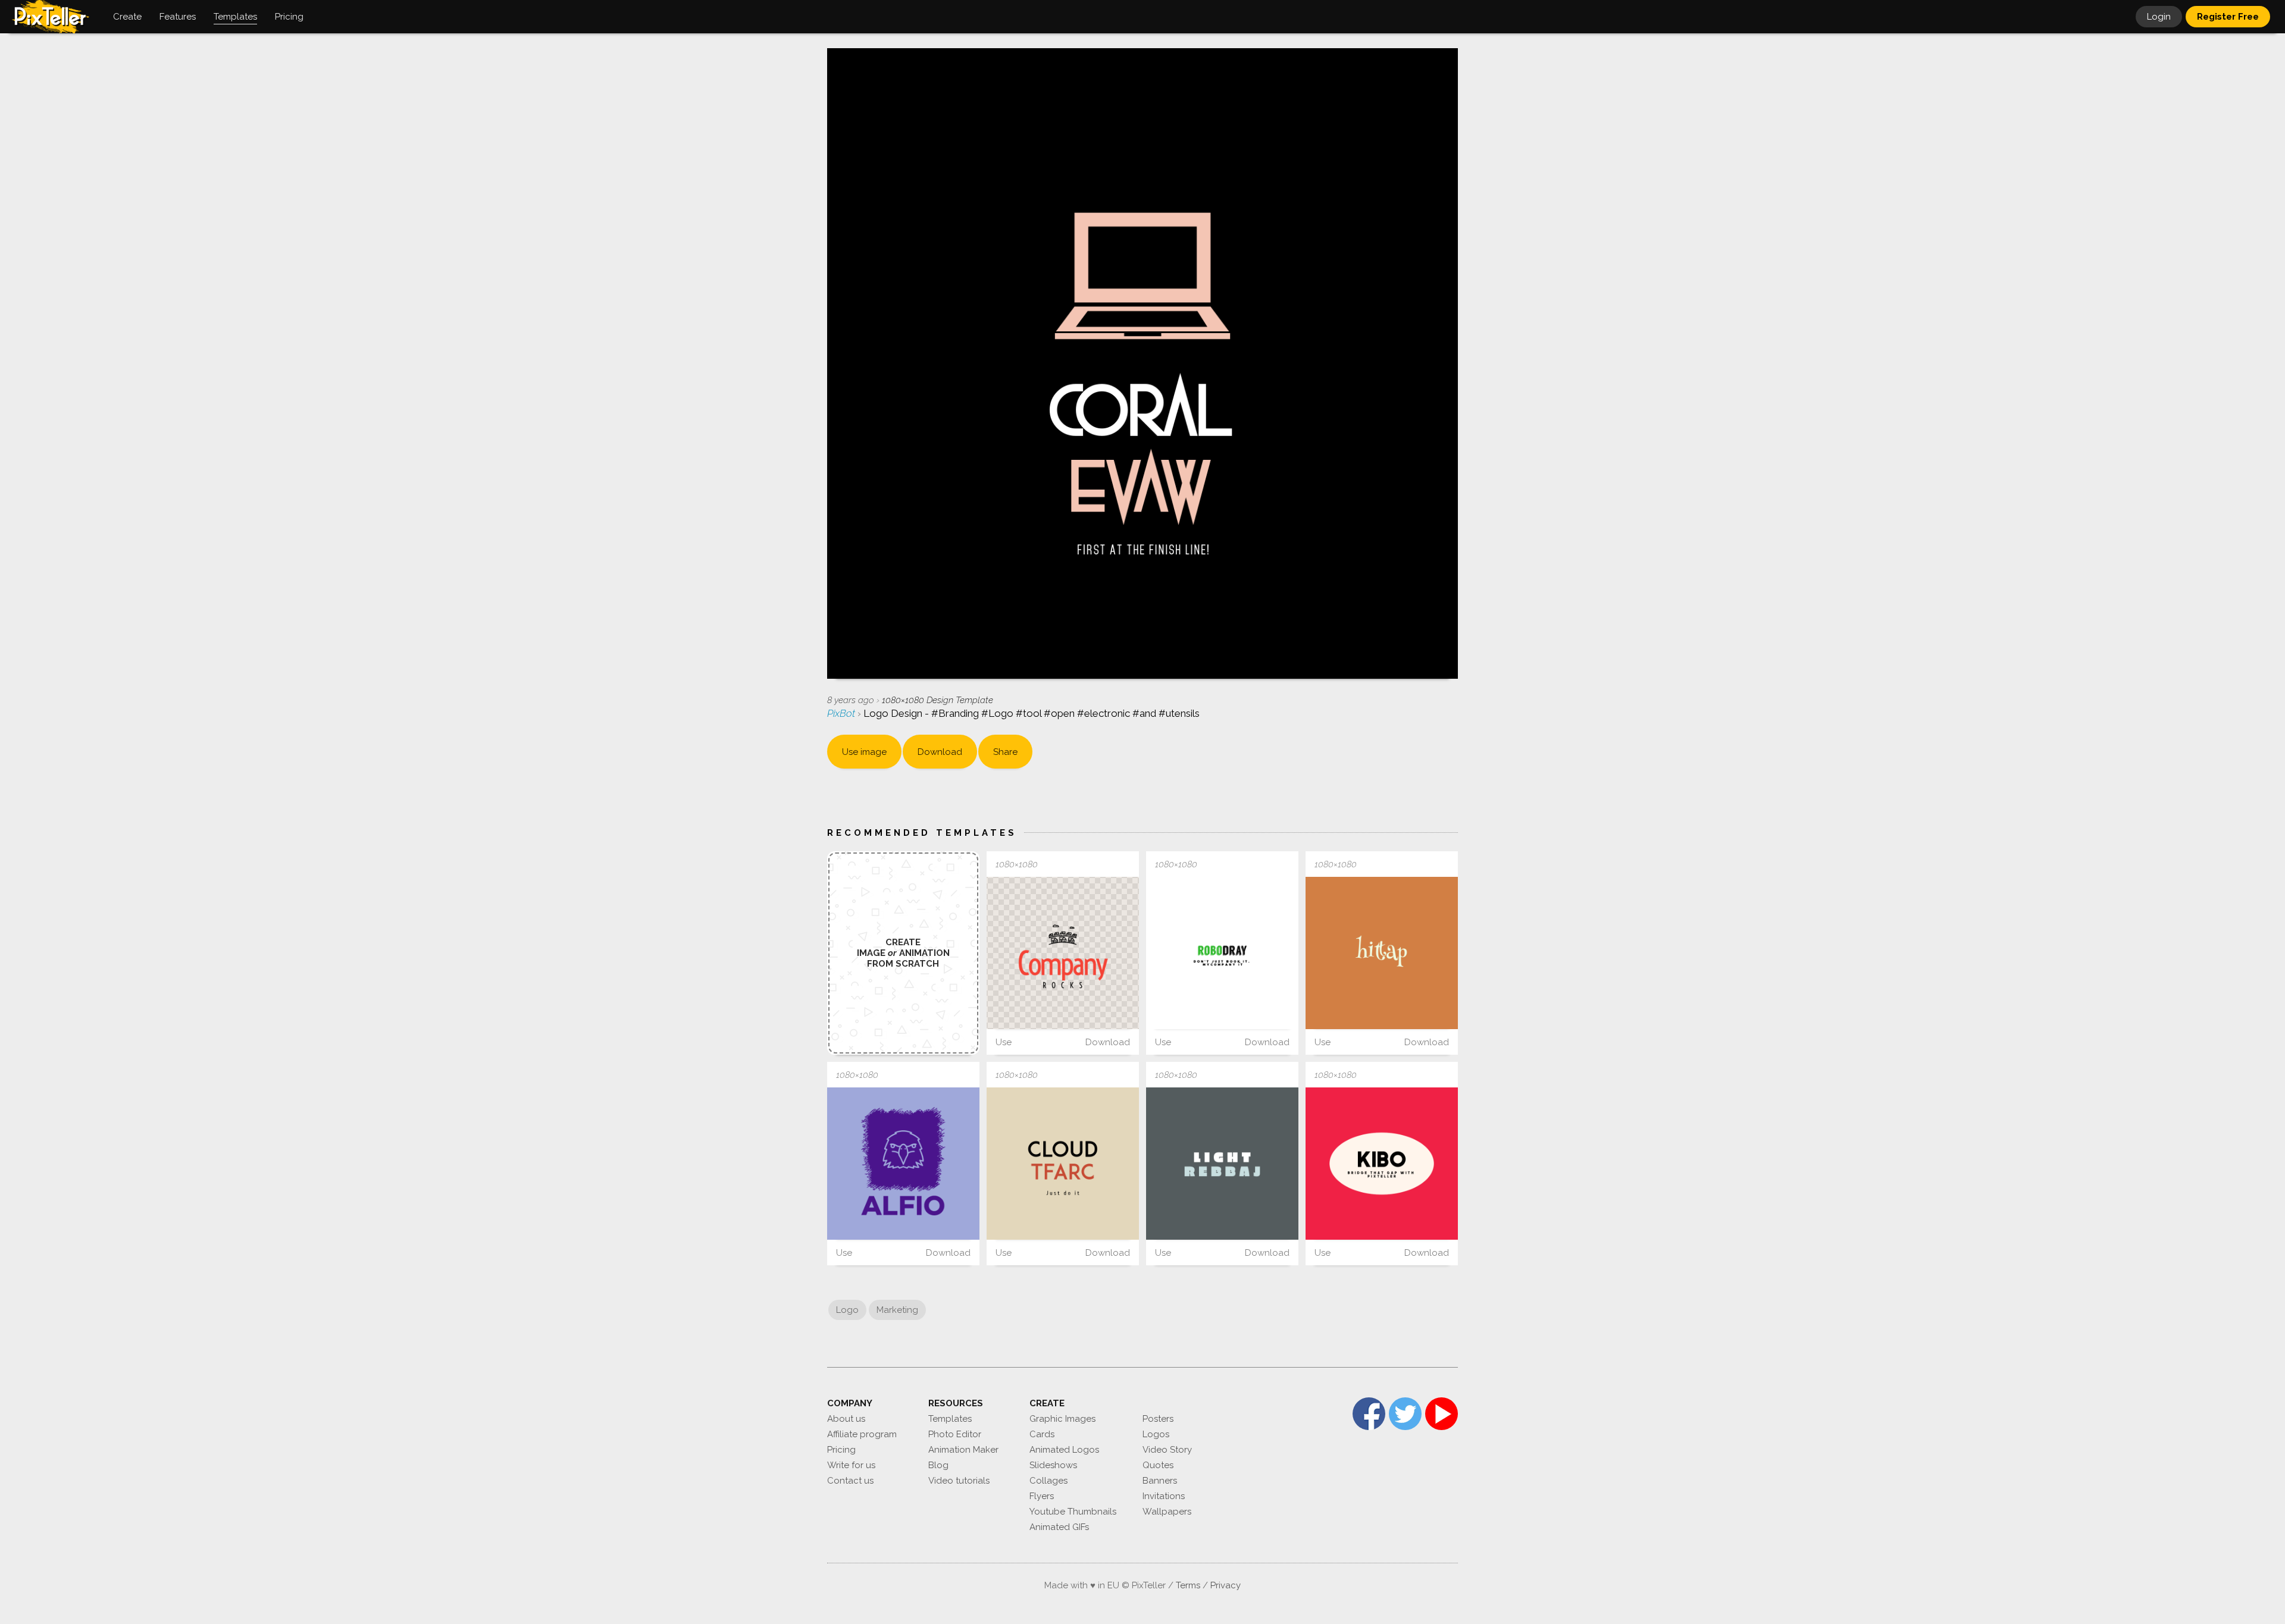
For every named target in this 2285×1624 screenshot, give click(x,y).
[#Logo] (903, 1164)
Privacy (1226, 1585)
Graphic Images (1062, 1419)
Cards (1042, 1434)
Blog (938, 1465)
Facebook (1369, 1414)
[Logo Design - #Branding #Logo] (1222, 953)
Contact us (850, 1481)
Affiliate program (862, 1434)
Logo (847, 1310)
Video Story (1167, 1450)
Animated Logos (1064, 1450)
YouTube (1442, 1414)
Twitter (1405, 1414)
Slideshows (1053, 1465)
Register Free (2228, 17)
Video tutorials (959, 1481)
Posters (1158, 1419)
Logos (1156, 1434)
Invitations (1164, 1496)
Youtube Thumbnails (1073, 1512)
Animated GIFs (1059, 1527)
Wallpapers (1167, 1512)
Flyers (1042, 1496)
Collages (1048, 1481)
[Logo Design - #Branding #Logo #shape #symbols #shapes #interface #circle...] (1382, 1164)
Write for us (851, 1465)
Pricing (841, 1450)
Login (2159, 17)
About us (846, 1419)
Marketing (897, 1310)
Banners (1160, 1481)
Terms (1188, 1585)
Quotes (1158, 1465)
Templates (950, 1419)
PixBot (842, 713)
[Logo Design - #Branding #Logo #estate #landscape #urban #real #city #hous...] (1063, 953)
